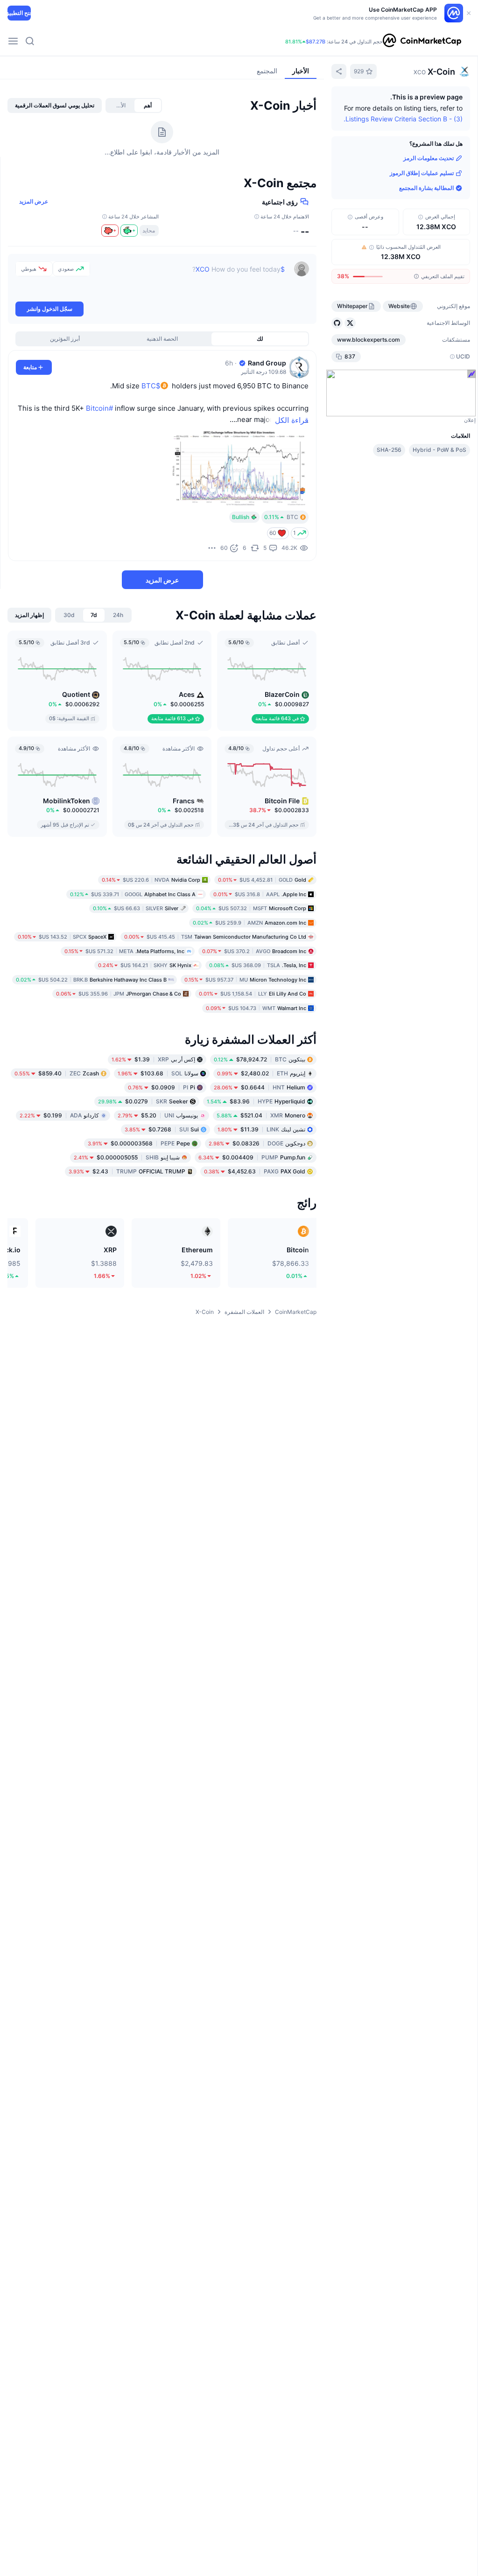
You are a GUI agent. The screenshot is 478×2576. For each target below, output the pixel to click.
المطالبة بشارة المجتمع (426, 188)
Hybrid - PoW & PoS (439, 450)
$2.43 (127, 1171)
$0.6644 (260, 1087)
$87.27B (316, 42)
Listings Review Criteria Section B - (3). (403, 119)
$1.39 (153, 1059)
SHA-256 (389, 450)
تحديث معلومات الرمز (429, 158)
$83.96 (256, 1101)
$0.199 (59, 1115)
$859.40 (57, 1073)
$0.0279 (143, 1101)
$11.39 (261, 1129)
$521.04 (261, 1115)
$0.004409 (252, 1157)
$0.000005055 (127, 1157)
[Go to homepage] (422, 41)
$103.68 (158, 1073)
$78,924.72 (260, 1059)
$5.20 (158, 1115)
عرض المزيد (34, 201)
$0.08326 (257, 1143)
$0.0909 (162, 1087)
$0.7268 (162, 1129)
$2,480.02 (261, 1073)
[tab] (148, 105)
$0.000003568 (139, 1143)
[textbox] (187, 281)
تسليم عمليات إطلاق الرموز (422, 173)
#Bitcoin (99, 408)
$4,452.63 (255, 1171)
